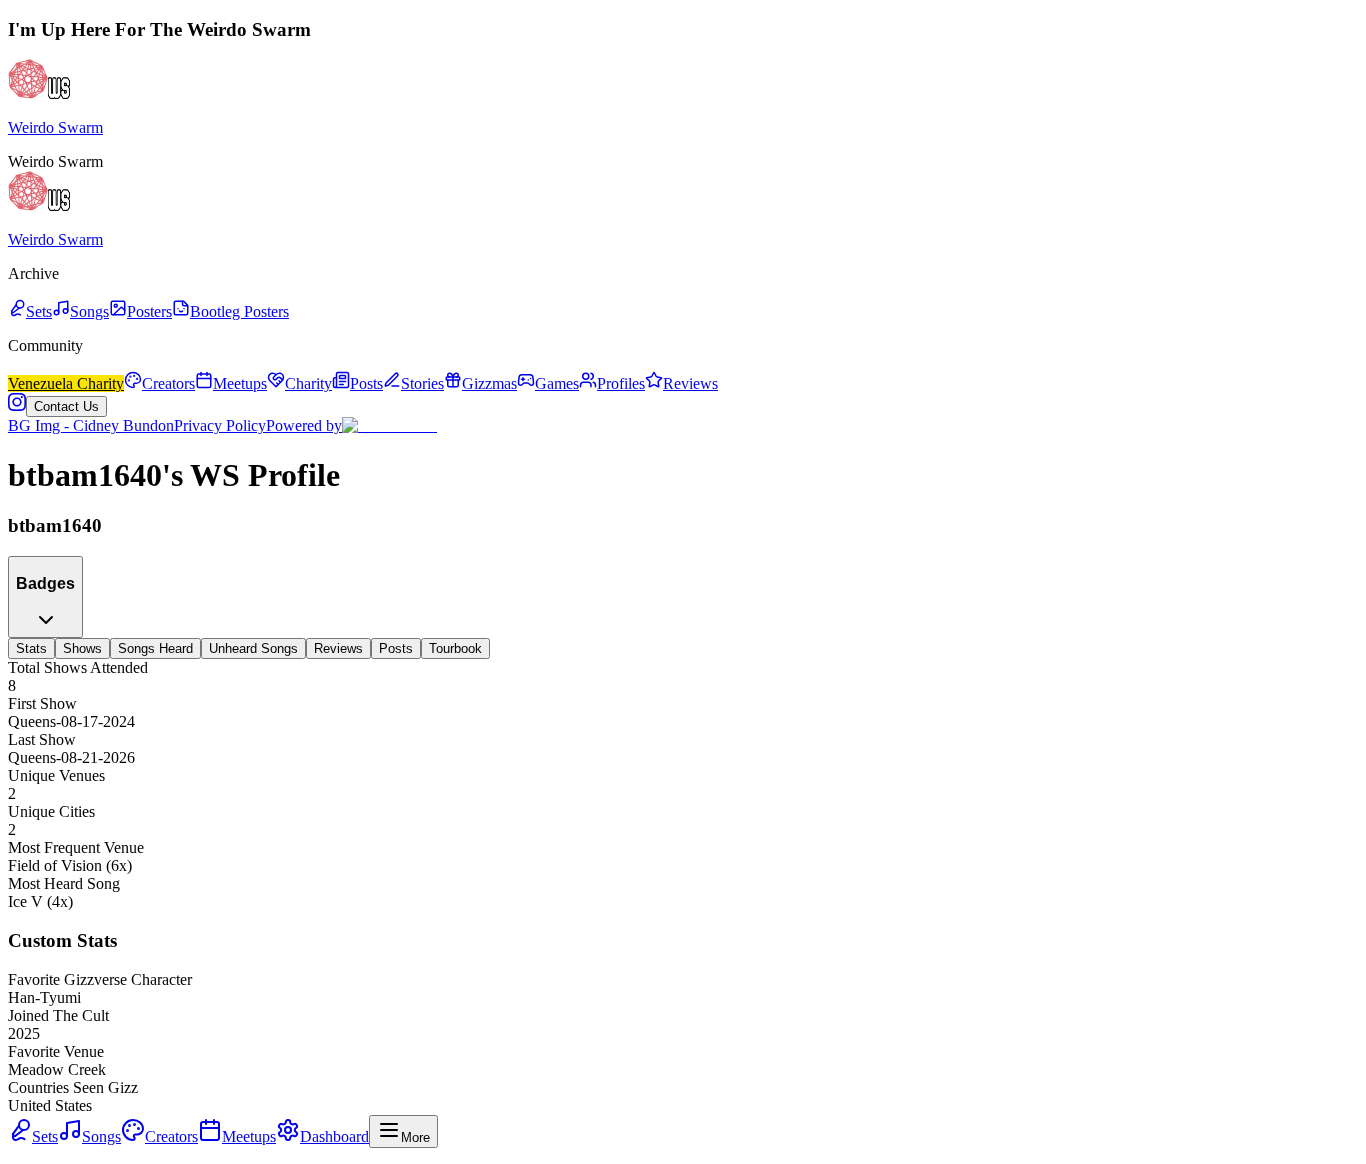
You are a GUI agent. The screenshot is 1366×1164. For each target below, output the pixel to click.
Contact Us (66, 406)
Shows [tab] (82, 648)
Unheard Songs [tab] (253, 648)
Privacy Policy (220, 425)
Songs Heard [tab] (155, 648)
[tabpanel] (683, 886)
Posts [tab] (396, 648)
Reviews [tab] (338, 648)
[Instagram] (17, 405)
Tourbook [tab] (455, 648)
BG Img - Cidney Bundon (91, 425)
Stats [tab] (31, 648)
